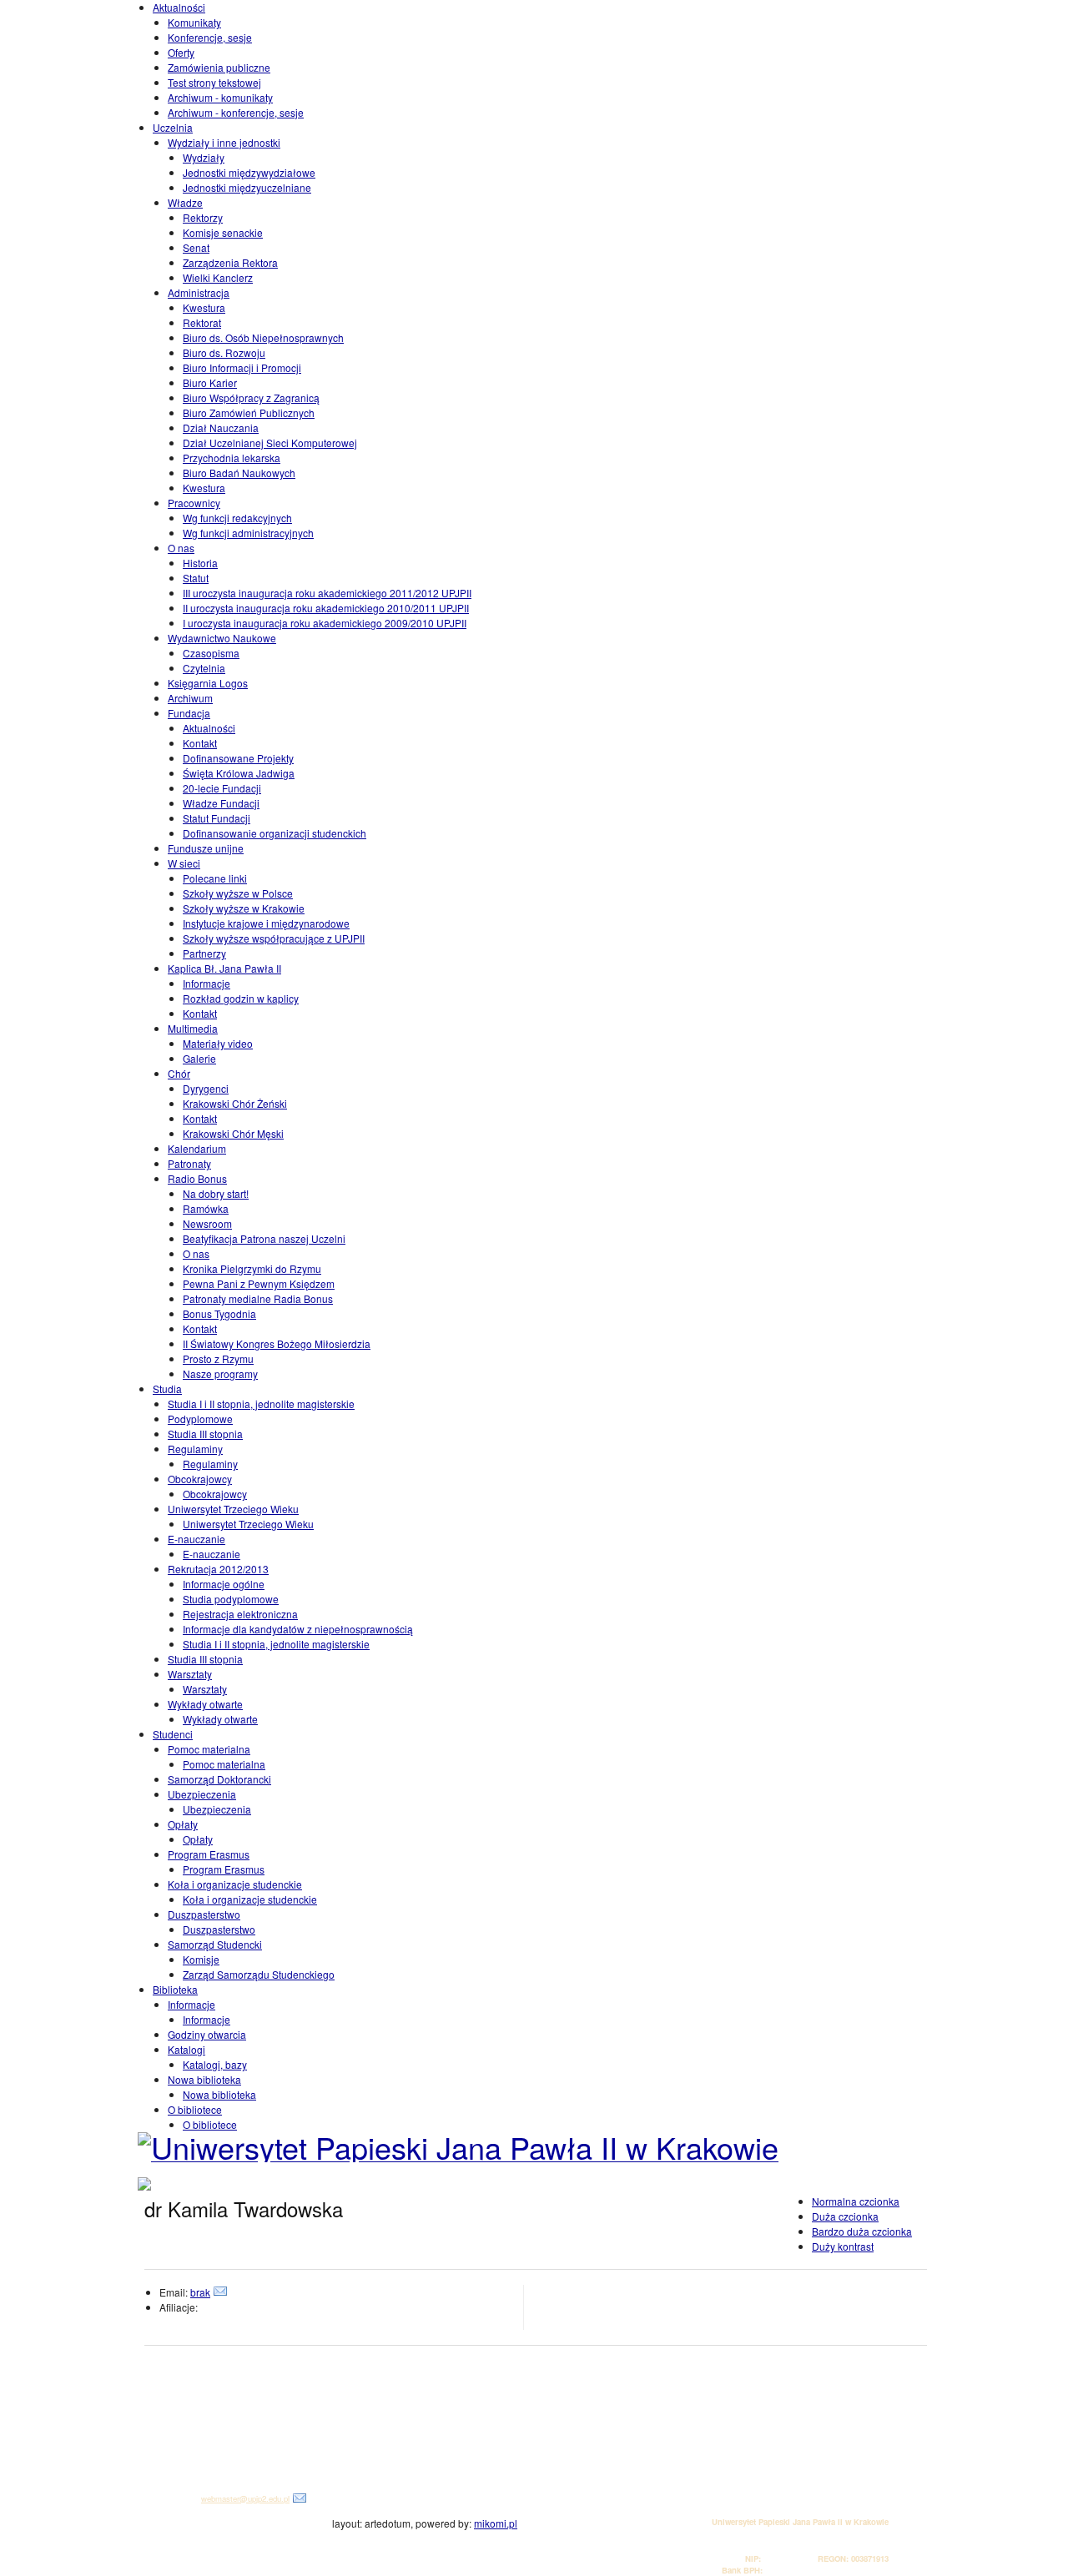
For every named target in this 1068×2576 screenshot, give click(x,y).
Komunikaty (194, 22)
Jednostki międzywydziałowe (249, 172)
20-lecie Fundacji (222, 788)
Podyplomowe (200, 1419)
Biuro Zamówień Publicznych (249, 413)
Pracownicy (194, 503)
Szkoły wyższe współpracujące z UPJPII (274, 938)
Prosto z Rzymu (218, 1358)
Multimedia (193, 1028)
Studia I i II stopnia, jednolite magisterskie (261, 1404)
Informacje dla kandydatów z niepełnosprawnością (298, 1629)
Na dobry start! (216, 1193)
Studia (167, 1389)
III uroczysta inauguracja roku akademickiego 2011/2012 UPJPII (327, 593)
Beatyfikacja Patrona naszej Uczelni (264, 1238)
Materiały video (218, 1043)
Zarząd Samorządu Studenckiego (259, 1974)
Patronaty (189, 1163)
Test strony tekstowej (214, 82)
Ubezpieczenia (202, 1794)
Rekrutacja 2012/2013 (218, 1569)
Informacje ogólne (224, 1584)
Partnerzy (204, 953)
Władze (185, 202)
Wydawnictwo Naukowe (222, 638)
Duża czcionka (845, 2216)
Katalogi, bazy (215, 2064)
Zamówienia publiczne (219, 67)
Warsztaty (190, 1674)
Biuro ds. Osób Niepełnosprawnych (263, 337)
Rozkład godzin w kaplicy (241, 998)
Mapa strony (176, 2474)
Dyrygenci (206, 1088)
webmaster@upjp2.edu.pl (245, 2498)
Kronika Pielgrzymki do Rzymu (252, 1268)
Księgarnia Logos (208, 683)
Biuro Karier (210, 382)
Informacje (207, 983)
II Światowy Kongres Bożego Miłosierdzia (277, 1343)
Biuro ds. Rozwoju (224, 352)
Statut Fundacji (217, 818)
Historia (200, 563)
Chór (179, 1073)
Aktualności (179, 7)
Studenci (173, 1734)
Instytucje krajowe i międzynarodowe (266, 923)
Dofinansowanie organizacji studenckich (275, 833)
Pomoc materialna (209, 1749)
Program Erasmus (209, 1854)
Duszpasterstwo (204, 1914)
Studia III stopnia (205, 1434)
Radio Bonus (197, 1178)
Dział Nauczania (221, 428)
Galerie (199, 1058)
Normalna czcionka (856, 2201)
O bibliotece (195, 2109)
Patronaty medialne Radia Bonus (258, 1298)
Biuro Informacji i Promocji (242, 367)
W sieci (184, 863)
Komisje (201, 1959)
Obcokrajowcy (200, 1479)
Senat (196, 247)
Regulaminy (195, 1449)
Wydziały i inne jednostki (224, 142)
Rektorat (202, 322)
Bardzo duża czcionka (862, 2231)
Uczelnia (173, 127)
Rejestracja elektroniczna (240, 1614)
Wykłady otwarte (205, 1704)
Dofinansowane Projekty (238, 758)
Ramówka (206, 1208)
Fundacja (189, 713)
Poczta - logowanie (187, 2450)
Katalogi (186, 2049)
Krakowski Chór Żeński (235, 1103)
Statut (196, 578)
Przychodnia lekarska (232, 458)
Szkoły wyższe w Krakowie (244, 908)
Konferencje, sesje (210, 37)
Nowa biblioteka (204, 2079)
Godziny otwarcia (207, 2034)
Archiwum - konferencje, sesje (236, 112)
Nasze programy (220, 1374)
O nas (181, 548)
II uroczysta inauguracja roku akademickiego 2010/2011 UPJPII (326, 608)
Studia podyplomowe (231, 1599)
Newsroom (207, 1223)
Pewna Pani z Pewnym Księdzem (259, 1283)
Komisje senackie (223, 232)
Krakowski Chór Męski (233, 1133)
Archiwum (190, 698)
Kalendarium (197, 1148)
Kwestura (204, 307)
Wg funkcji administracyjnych (248, 533)
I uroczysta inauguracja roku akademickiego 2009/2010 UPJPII (325, 623)
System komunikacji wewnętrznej (212, 2462)
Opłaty (183, 1824)
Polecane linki (215, 878)
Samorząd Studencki (215, 1944)
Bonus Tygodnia (219, 1313)
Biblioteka (175, 1989)
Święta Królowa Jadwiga (239, 773)
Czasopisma (211, 653)
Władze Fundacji (221, 803)
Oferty (181, 52)
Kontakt (200, 743)
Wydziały (204, 157)
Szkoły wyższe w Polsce (238, 893)
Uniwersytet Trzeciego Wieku (233, 1509)
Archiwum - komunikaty (220, 97)
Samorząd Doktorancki (219, 1779)
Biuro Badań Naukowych (239, 473)
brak (200, 2292)
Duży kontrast (843, 2246)
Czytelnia (204, 668)
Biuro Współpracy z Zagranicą (251, 397)
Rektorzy (203, 217)
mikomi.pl (496, 2523)
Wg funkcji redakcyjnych (237, 518)
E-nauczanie (196, 1539)
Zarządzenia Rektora (230, 262)
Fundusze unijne (206, 848)
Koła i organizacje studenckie (235, 1884)
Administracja (199, 292)
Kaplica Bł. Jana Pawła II (224, 968)
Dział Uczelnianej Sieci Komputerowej (270, 443)
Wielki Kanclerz (218, 277)
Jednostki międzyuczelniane (247, 187)
